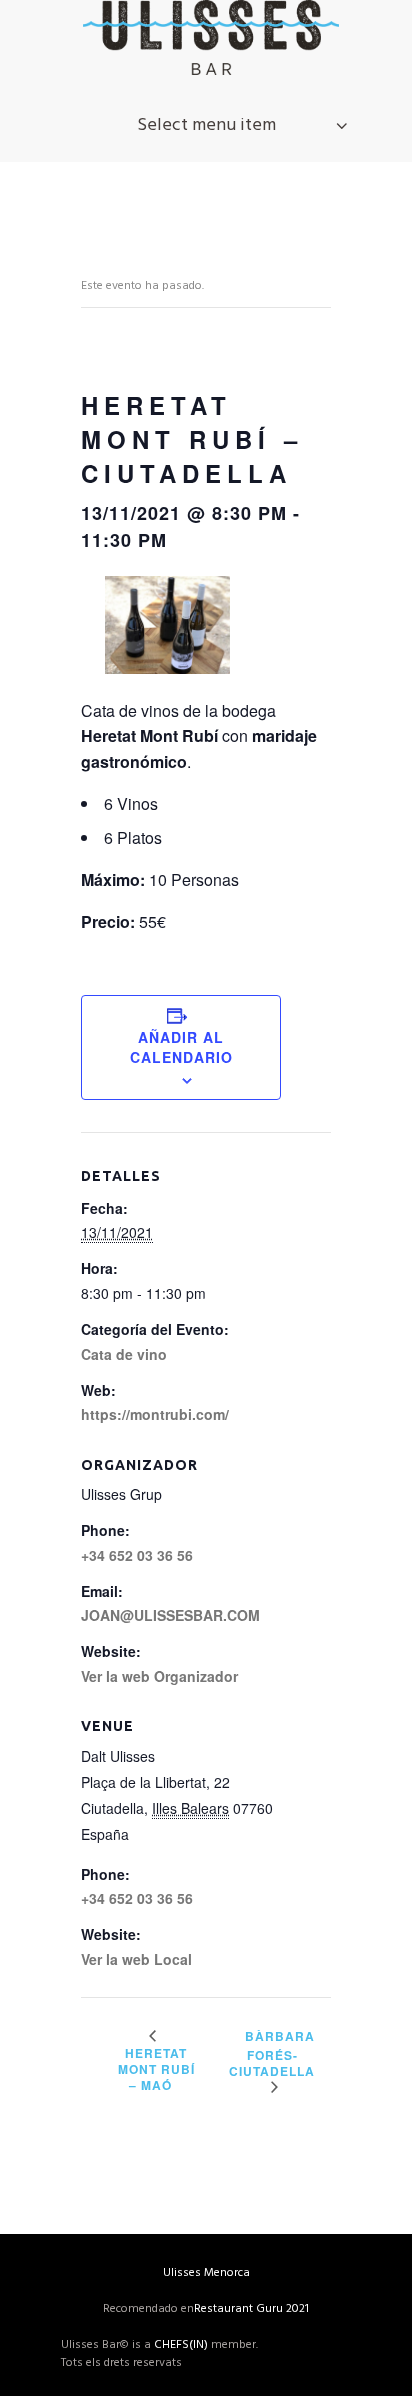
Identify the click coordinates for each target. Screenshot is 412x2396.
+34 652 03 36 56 (137, 1898)
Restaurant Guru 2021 (251, 2309)
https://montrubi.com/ (155, 1414)
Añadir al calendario (181, 1047)
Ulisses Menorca (206, 2273)
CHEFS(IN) (181, 2345)
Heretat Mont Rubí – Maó (156, 2069)
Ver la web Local (136, 1959)
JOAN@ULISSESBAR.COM (170, 1615)
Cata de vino (124, 1354)
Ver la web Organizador (159, 1676)
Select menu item (206, 125)
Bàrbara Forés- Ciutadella (272, 2053)
